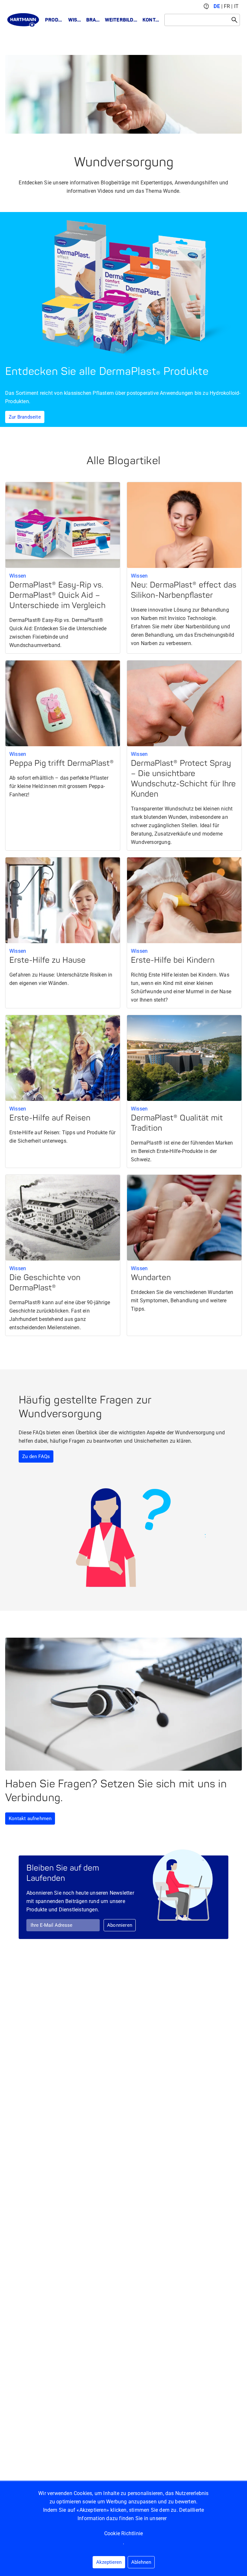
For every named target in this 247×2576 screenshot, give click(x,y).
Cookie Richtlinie (123, 2533)
